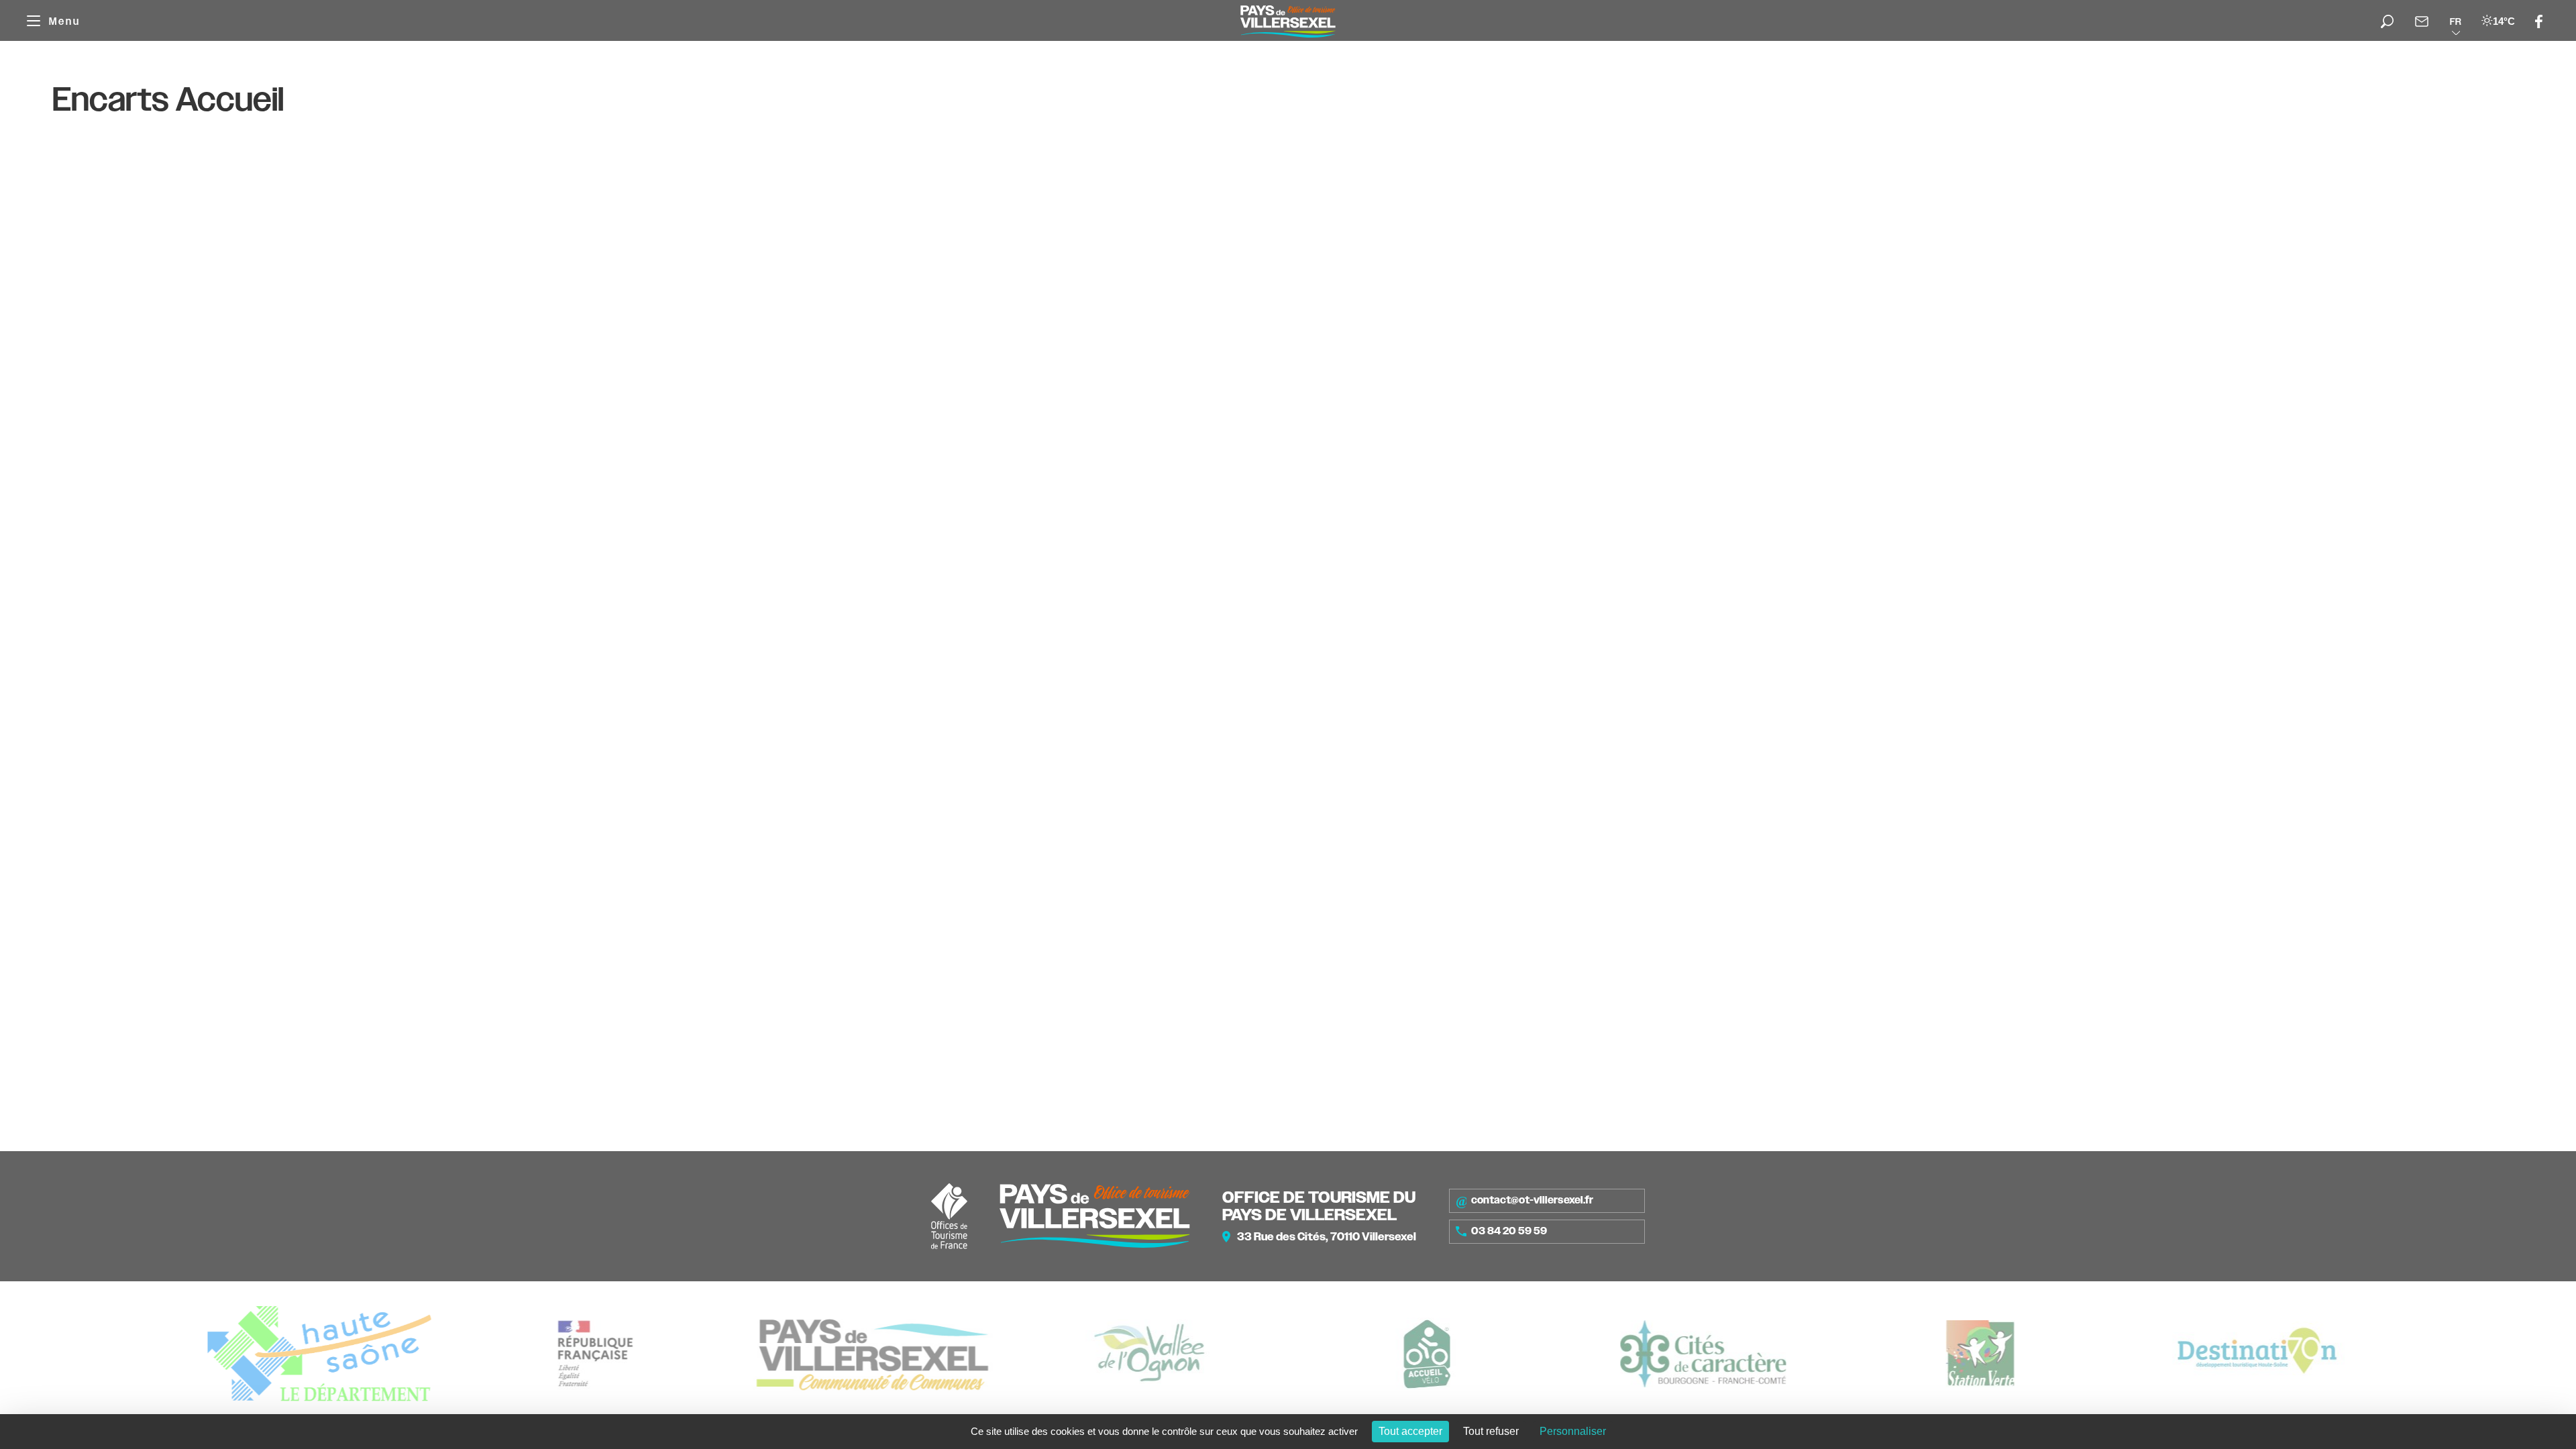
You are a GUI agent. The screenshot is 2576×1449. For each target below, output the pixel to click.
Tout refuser (1491, 1431)
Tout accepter (1410, 1431)
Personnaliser (1573, 1431)
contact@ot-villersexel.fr (1532, 1200)
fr (2456, 21)
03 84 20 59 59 (1509, 1231)
